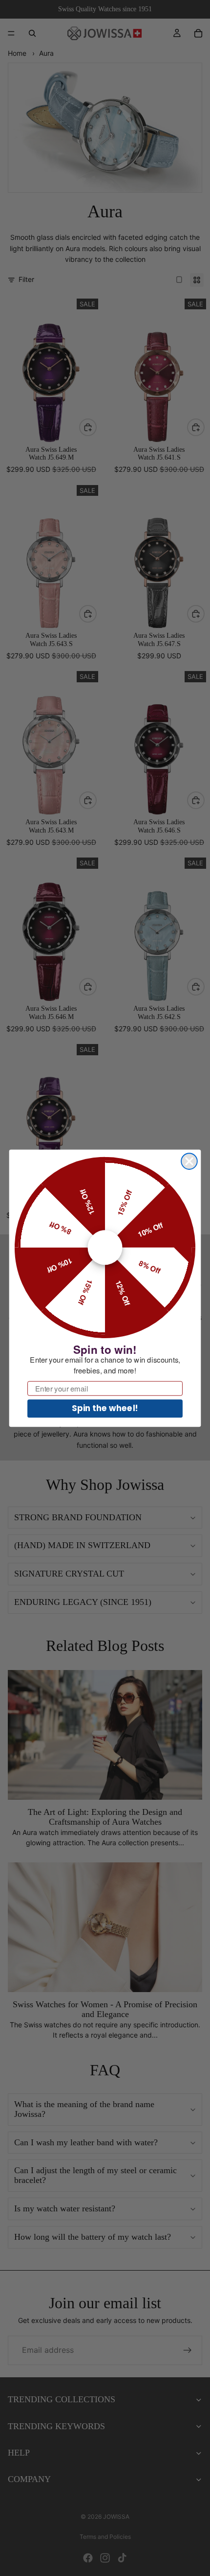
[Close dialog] (189, 1161)
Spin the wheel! (105, 1408)
